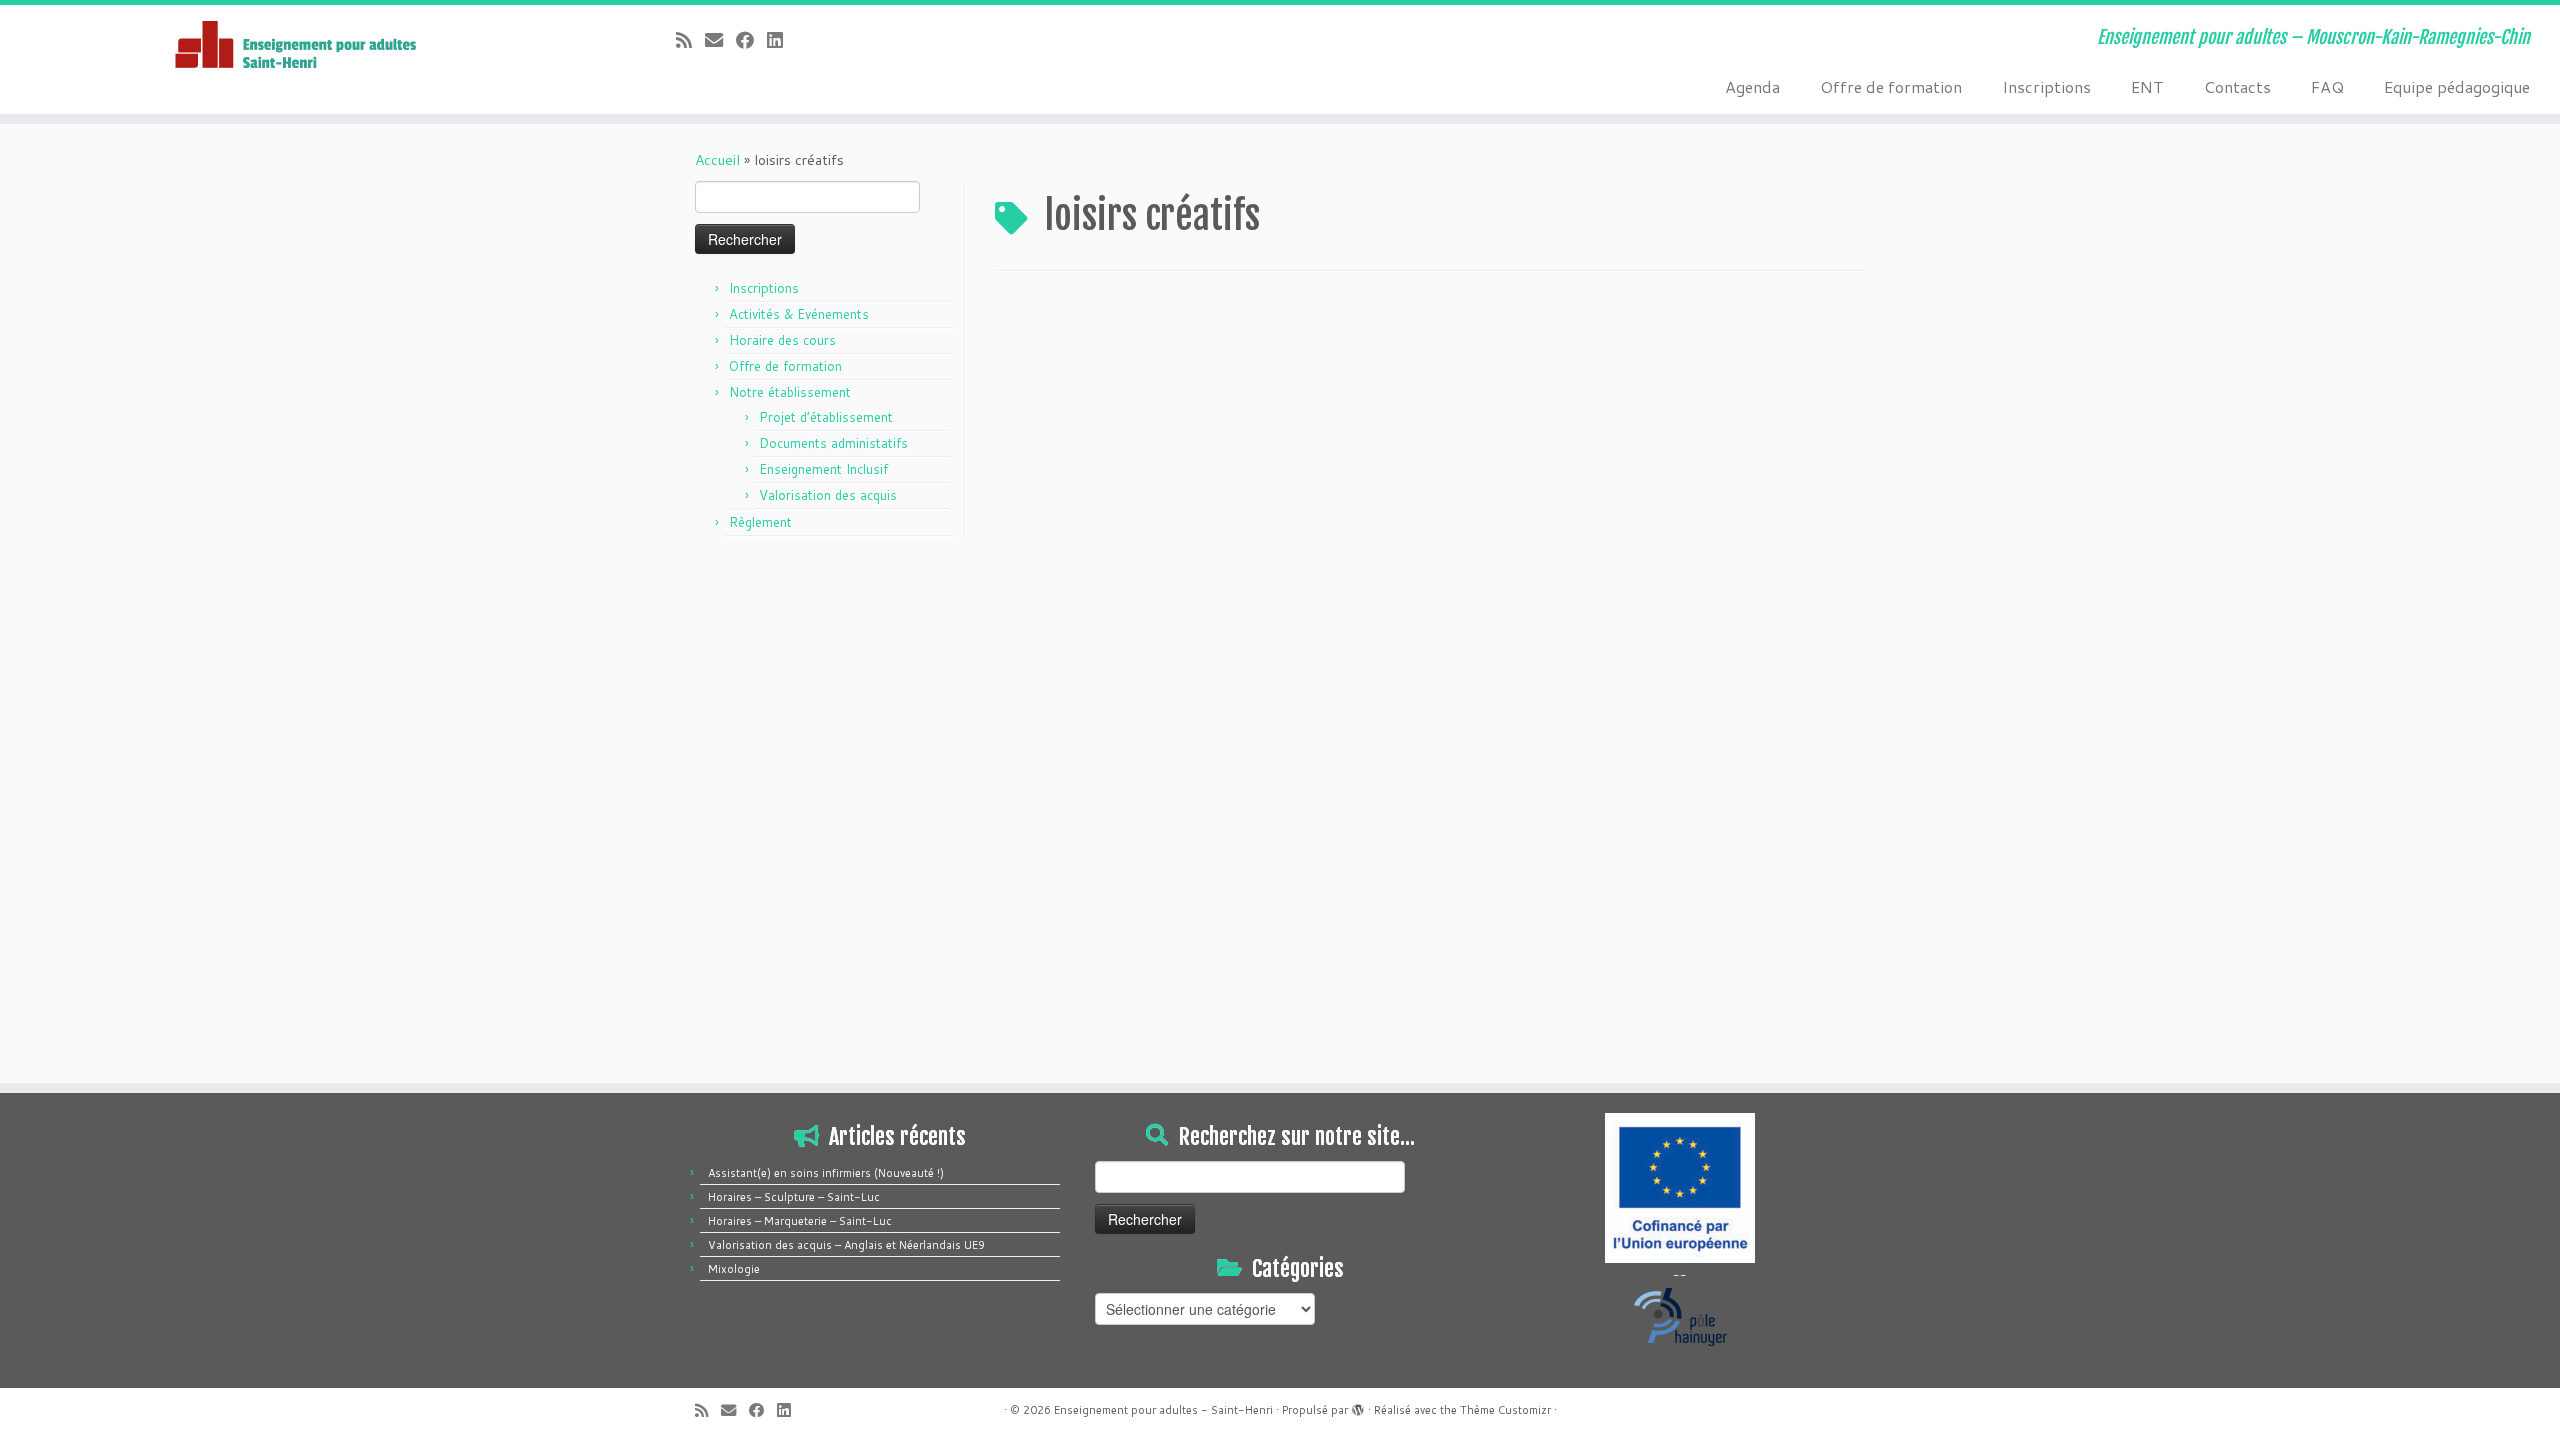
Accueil (717, 160)
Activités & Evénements (799, 314)
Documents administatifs (833, 443)
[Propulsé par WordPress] (1358, 1406)
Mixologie (734, 1269)
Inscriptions (2046, 86)
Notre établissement (790, 392)
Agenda (1752, 86)
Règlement (760, 522)
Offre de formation (1891, 86)
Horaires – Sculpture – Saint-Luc (794, 1197)
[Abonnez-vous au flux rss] (690, 40)
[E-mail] (720, 40)
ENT (2147, 86)
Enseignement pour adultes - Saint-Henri (1163, 1410)
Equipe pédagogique (2457, 86)
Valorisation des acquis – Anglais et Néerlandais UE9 (846, 1245)
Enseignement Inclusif (823, 469)
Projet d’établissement (826, 417)
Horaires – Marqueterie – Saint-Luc (800, 1221)
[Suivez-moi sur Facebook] (751, 40)
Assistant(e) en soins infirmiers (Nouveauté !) (826, 1173)
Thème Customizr (1505, 1410)
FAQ (2327, 86)
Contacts (2237, 86)
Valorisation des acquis (828, 495)
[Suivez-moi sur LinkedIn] (781, 40)
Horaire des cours (782, 340)
